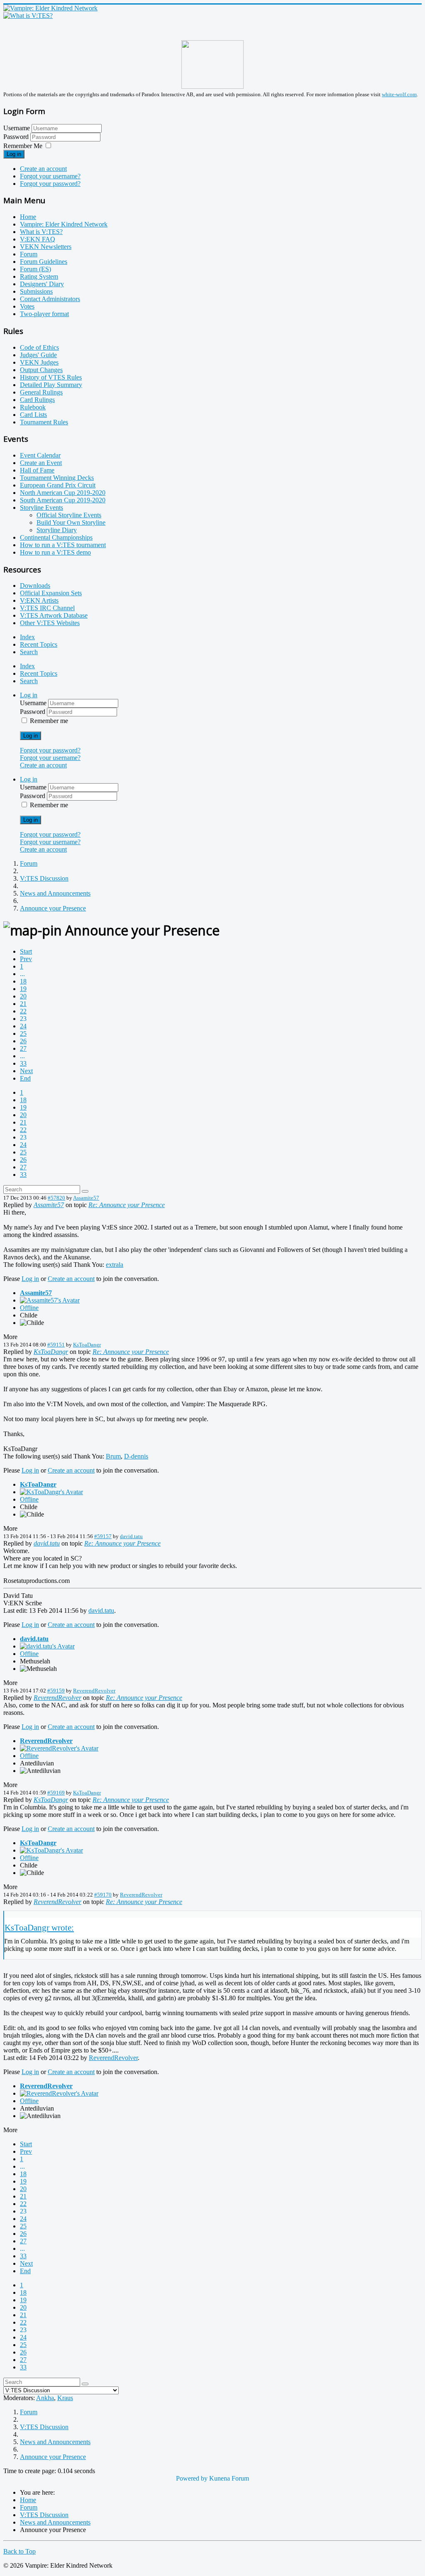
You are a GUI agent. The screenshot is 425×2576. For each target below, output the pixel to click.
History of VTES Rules (51, 377)
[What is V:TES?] (28, 16)
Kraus (65, 2398)
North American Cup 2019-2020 (63, 493)
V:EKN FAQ (38, 239)
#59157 (103, 1536)
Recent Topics (39, 644)
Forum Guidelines (44, 262)
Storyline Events (42, 508)
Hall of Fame (37, 470)
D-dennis (136, 1456)
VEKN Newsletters (46, 247)
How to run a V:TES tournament (63, 545)
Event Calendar (40, 455)
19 (23, 989)
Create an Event (41, 463)
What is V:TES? (41, 232)
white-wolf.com (399, 94)
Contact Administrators (50, 299)
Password (17, 137)
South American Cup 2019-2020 (63, 500)
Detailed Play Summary (51, 385)
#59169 (56, 1793)
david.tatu (131, 1536)
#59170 (103, 1895)
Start (26, 951)
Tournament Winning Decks (57, 478)
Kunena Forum (229, 2478)
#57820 (56, 1198)
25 (23, 1034)
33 (23, 1063)
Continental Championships (56, 537)
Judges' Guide (38, 355)
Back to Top (20, 2551)
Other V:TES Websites (50, 623)
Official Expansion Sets (51, 593)
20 (23, 996)
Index (27, 637)
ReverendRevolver (94, 1691)
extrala (115, 1265)
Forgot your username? (50, 176)
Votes (27, 306)
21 (23, 1004)
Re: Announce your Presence (127, 1205)
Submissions (36, 291)
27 (23, 1048)
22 (23, 1011)
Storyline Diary (57, 530)
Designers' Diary (42, 284)
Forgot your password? (50, 184)
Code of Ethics (39, 347)
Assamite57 (86, 1198)
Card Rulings (37, 400)
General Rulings (41, 392)
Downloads (35, 586)
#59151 (56, 1345)
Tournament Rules (44, 422)
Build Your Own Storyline (71, 522)
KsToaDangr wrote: (39, 1927)
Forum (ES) (35, 269)
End (25, 1078)
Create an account (43, 169)
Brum (113, 1456)
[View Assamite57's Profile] (50, 1300)
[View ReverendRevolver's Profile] (59, 1748)
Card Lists (33, 415)
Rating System (39, 276)
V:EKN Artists (39, 600)
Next (26, 1071)
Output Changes (41, 370)
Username (17, 128)
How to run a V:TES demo (55, 552)
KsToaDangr (87, 1345)
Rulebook (33, 407)
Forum (29, 254)
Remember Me (23, 146)
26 (23, 1041)
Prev (26, 959)
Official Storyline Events (69, 515)
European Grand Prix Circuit (58, 485)
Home (28, 217)
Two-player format (44, 314)
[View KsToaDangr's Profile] (51, 1492)
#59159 (56, 1691)
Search (29, 652)
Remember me (49, 721)
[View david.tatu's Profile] (47, 1646)
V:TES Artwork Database (54, 615)
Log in (14, 154)
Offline (29, 1308)
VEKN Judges (39, 362)
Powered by (192, 2478)
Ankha (45, 2398)
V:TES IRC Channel (47, 608)
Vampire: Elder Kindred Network (64, 224)
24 (23, 1026)
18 (23, 981)
